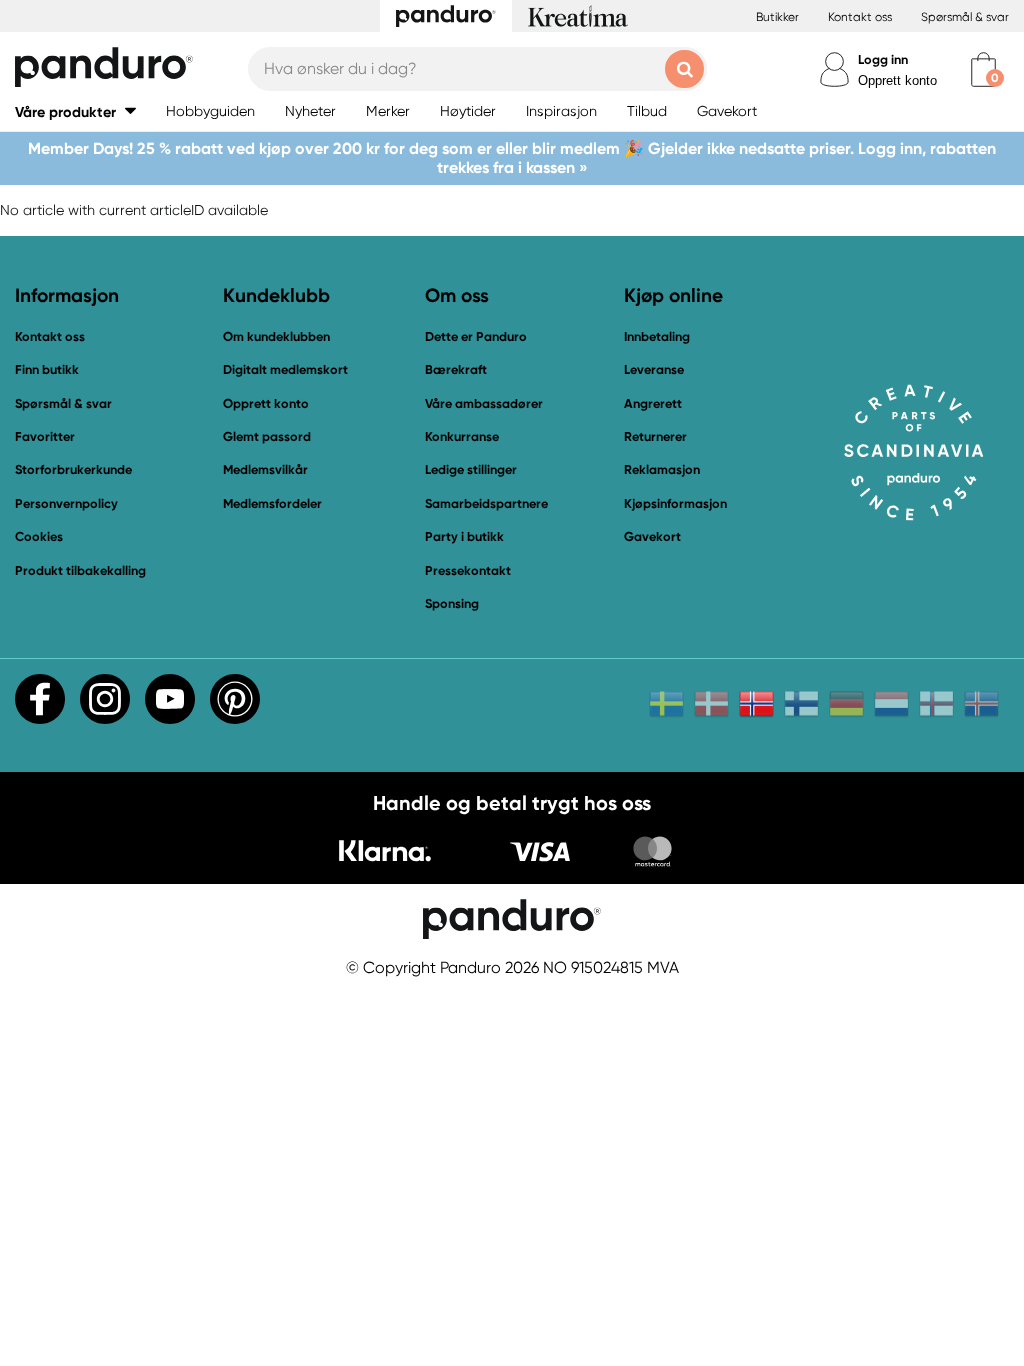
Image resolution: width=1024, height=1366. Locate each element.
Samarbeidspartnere (486, 503)
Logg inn (883, 59)
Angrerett (653, 403)
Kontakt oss (860, 17)
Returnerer (655, 436)
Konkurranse (462, 436)
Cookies (39, 537)
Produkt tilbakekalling (80, 570)
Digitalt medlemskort (285, 369)
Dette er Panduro (476, 336)
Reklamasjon (662, 469)
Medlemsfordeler (272, 503)
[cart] (983, 69)
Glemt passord (267, 436)
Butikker (777, 17)
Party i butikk (464, 536)
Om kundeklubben (276, 336)
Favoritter (45, 436)
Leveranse (654, 369)
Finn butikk (47, 369)
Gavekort (652, 536)
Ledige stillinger (471, 469)
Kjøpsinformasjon (675, 503)
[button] (75, 111)
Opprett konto (897, 80)
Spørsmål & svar (965, 17)
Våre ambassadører (484, 403)
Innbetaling (657, 336)
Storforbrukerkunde (73, 469)
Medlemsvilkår (265, 469)
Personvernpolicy (66, 503)
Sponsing (452, 603)
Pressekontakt (468, 570)
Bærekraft (456, 369)
